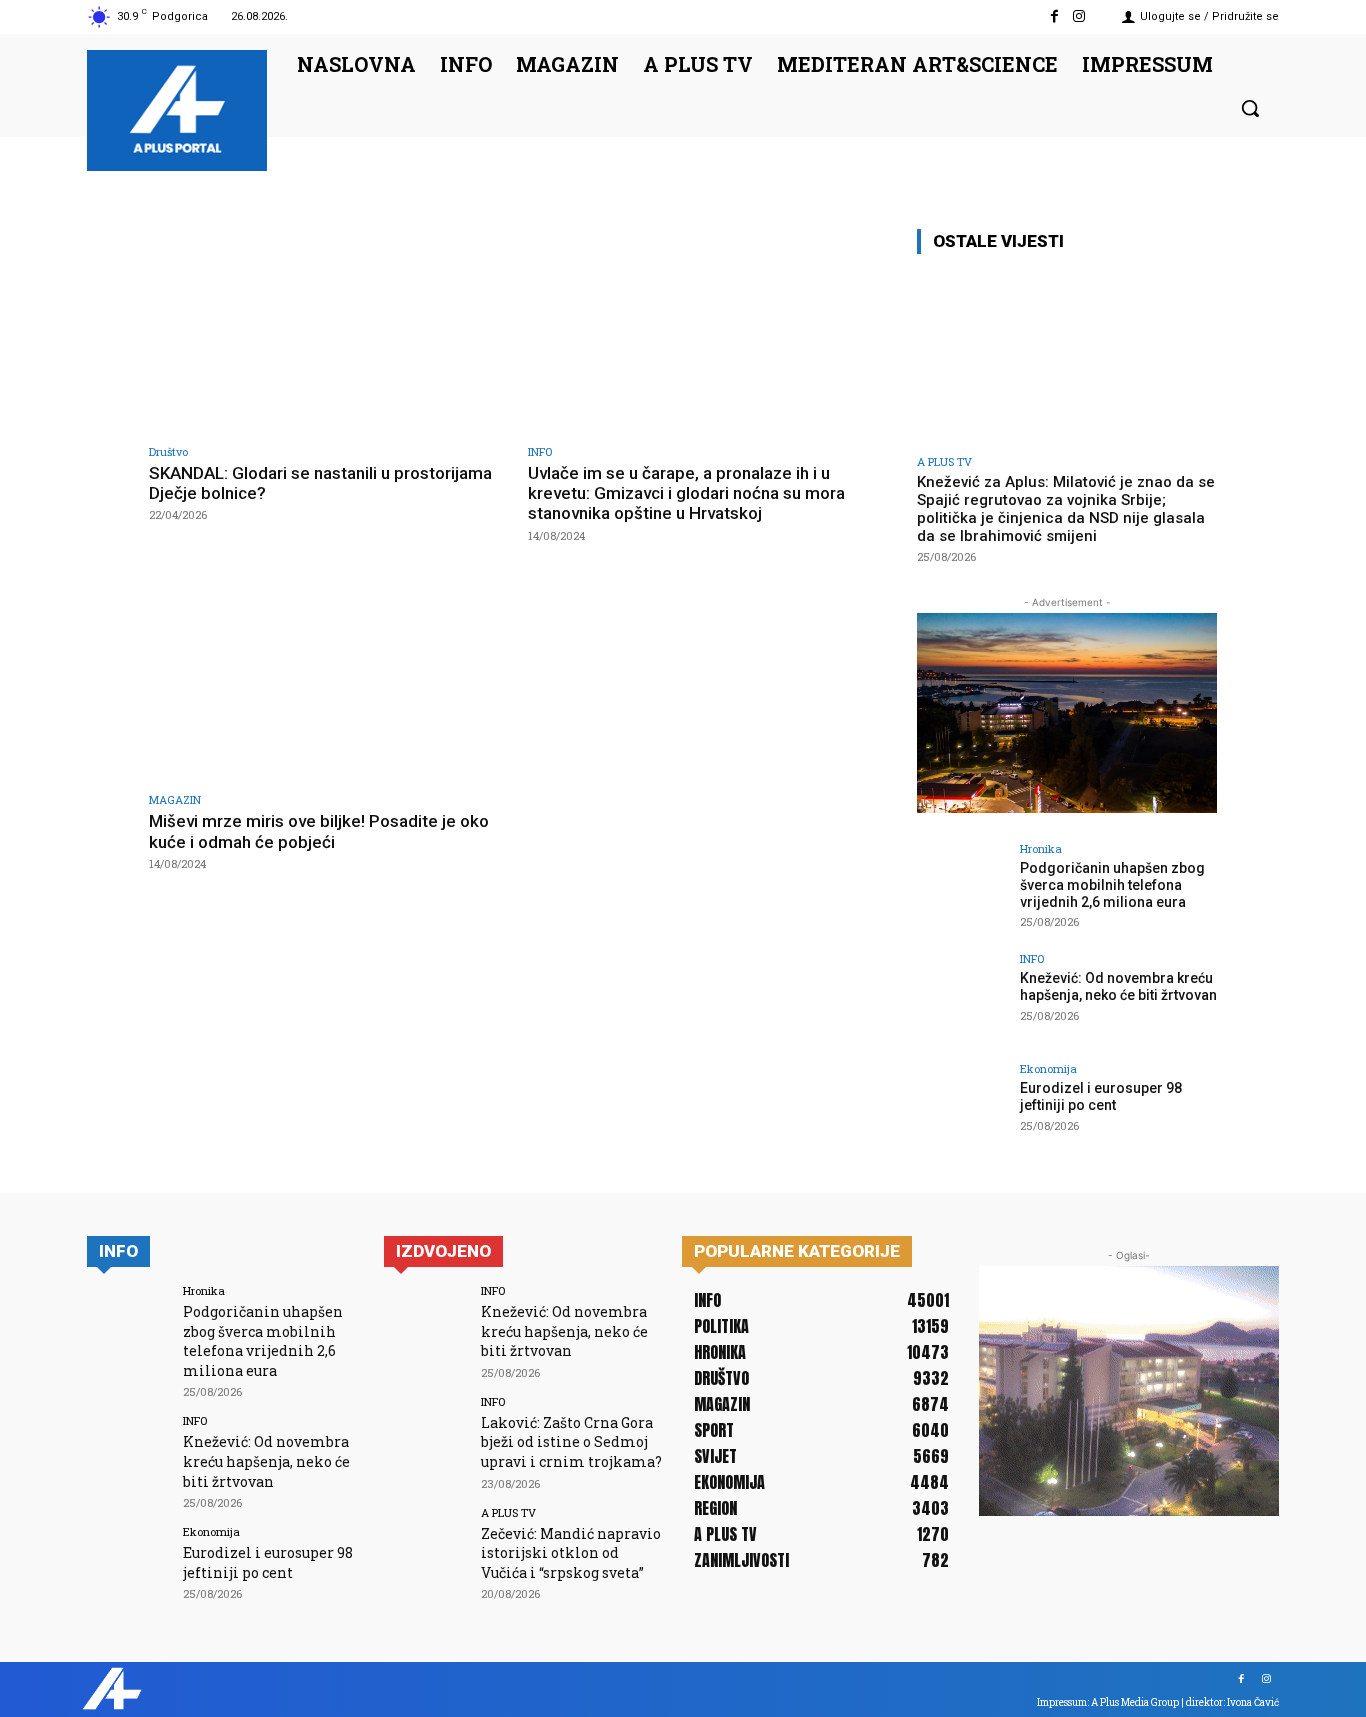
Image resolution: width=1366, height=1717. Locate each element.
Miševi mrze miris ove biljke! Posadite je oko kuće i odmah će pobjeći (319, 831)
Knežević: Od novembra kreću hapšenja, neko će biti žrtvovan (1118, 986)
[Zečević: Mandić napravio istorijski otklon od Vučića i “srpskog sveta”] (425, 1548)
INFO (540, 451)
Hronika (1041, 848)
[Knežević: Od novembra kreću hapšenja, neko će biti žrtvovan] (962, 998)
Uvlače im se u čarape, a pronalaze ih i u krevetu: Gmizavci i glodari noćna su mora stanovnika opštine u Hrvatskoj (686, 493)
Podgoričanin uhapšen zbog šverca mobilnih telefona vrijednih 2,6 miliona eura (1112, 885)
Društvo (168, 451)
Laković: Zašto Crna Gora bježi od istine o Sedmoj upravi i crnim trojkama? (571, 1442)
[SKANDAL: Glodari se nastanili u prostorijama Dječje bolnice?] (328, 330)
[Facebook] (1054, 16)
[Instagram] (1079, 16)
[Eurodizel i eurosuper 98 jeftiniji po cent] (962, 1108)
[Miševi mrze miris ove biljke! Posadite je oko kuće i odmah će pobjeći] (328, 679)
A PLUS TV (944, 461)
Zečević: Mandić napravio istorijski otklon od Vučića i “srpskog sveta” (571, 1553)
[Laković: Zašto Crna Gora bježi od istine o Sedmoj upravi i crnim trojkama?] (425, 1437)
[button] (1250, 108)
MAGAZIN (175, 799)
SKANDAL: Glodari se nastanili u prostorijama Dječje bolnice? (320, 483)
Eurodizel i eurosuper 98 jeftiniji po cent (1101, 1096)
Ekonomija (1048, 1068)
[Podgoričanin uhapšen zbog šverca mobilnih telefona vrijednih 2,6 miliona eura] (962, 888)
